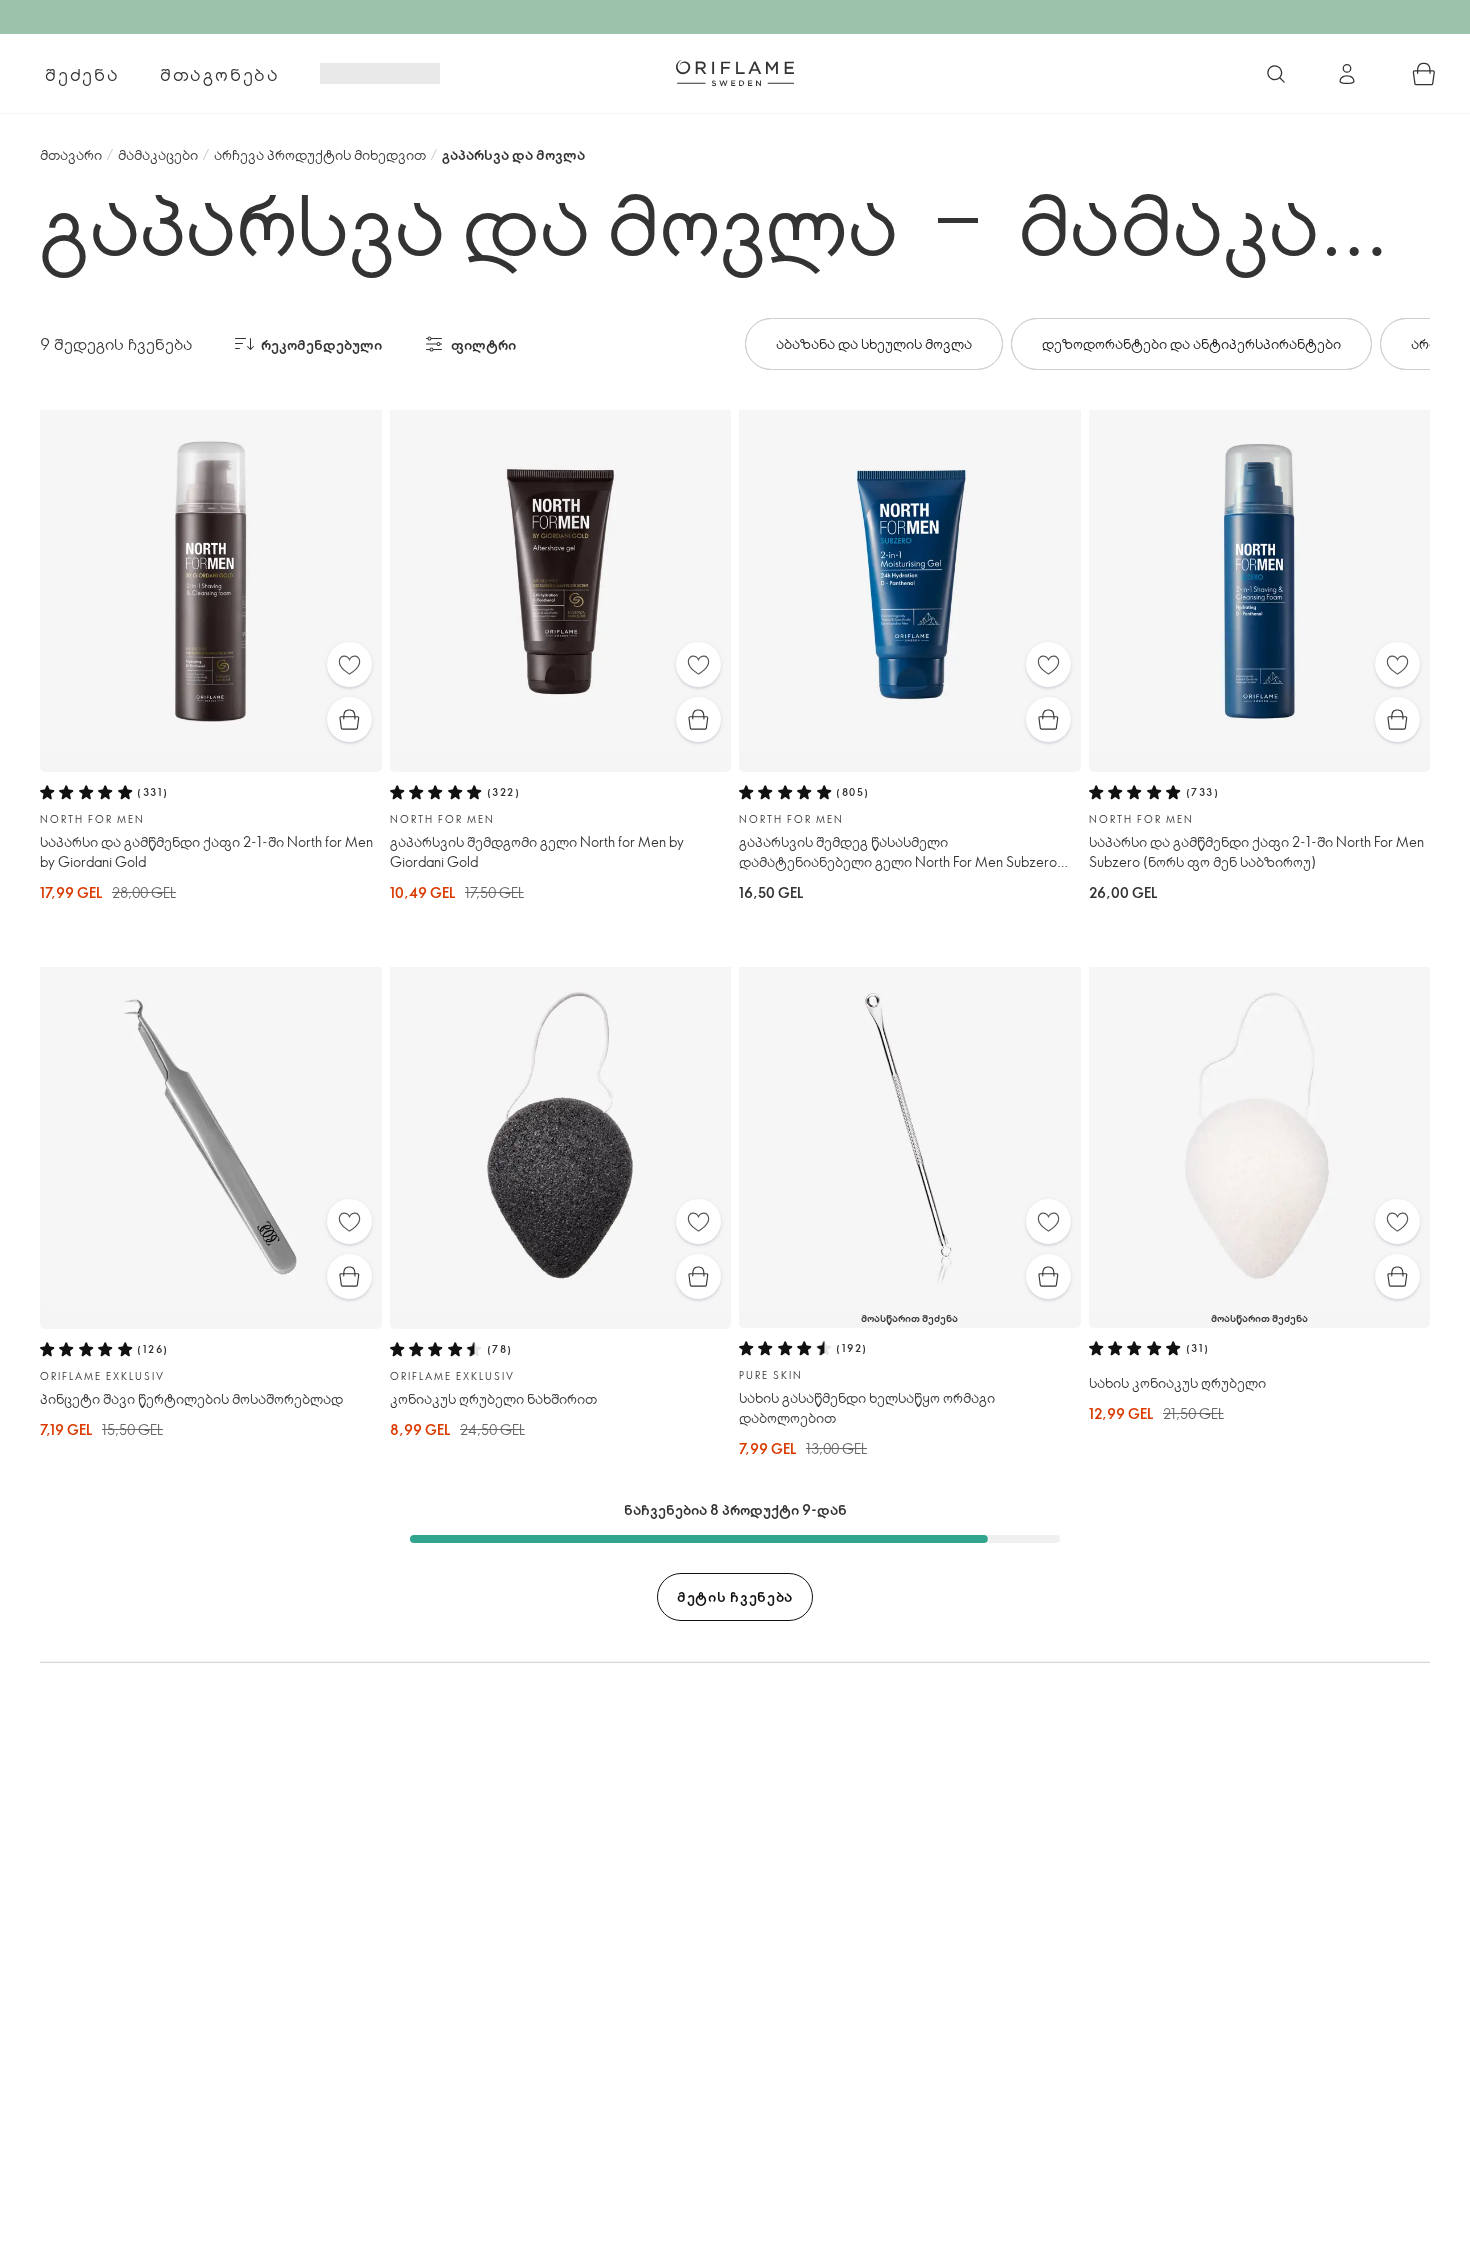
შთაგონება (220, 74)
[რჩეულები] (349, 664)
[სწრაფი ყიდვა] (349, 719)
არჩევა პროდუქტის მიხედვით (320, 154)
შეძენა (82, 74)
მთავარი (71, 154)
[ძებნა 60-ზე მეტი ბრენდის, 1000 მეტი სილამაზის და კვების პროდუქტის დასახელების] (1276, 74)
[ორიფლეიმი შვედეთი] (735, 73)
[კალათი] (1424, 74)
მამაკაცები (158, 154)
